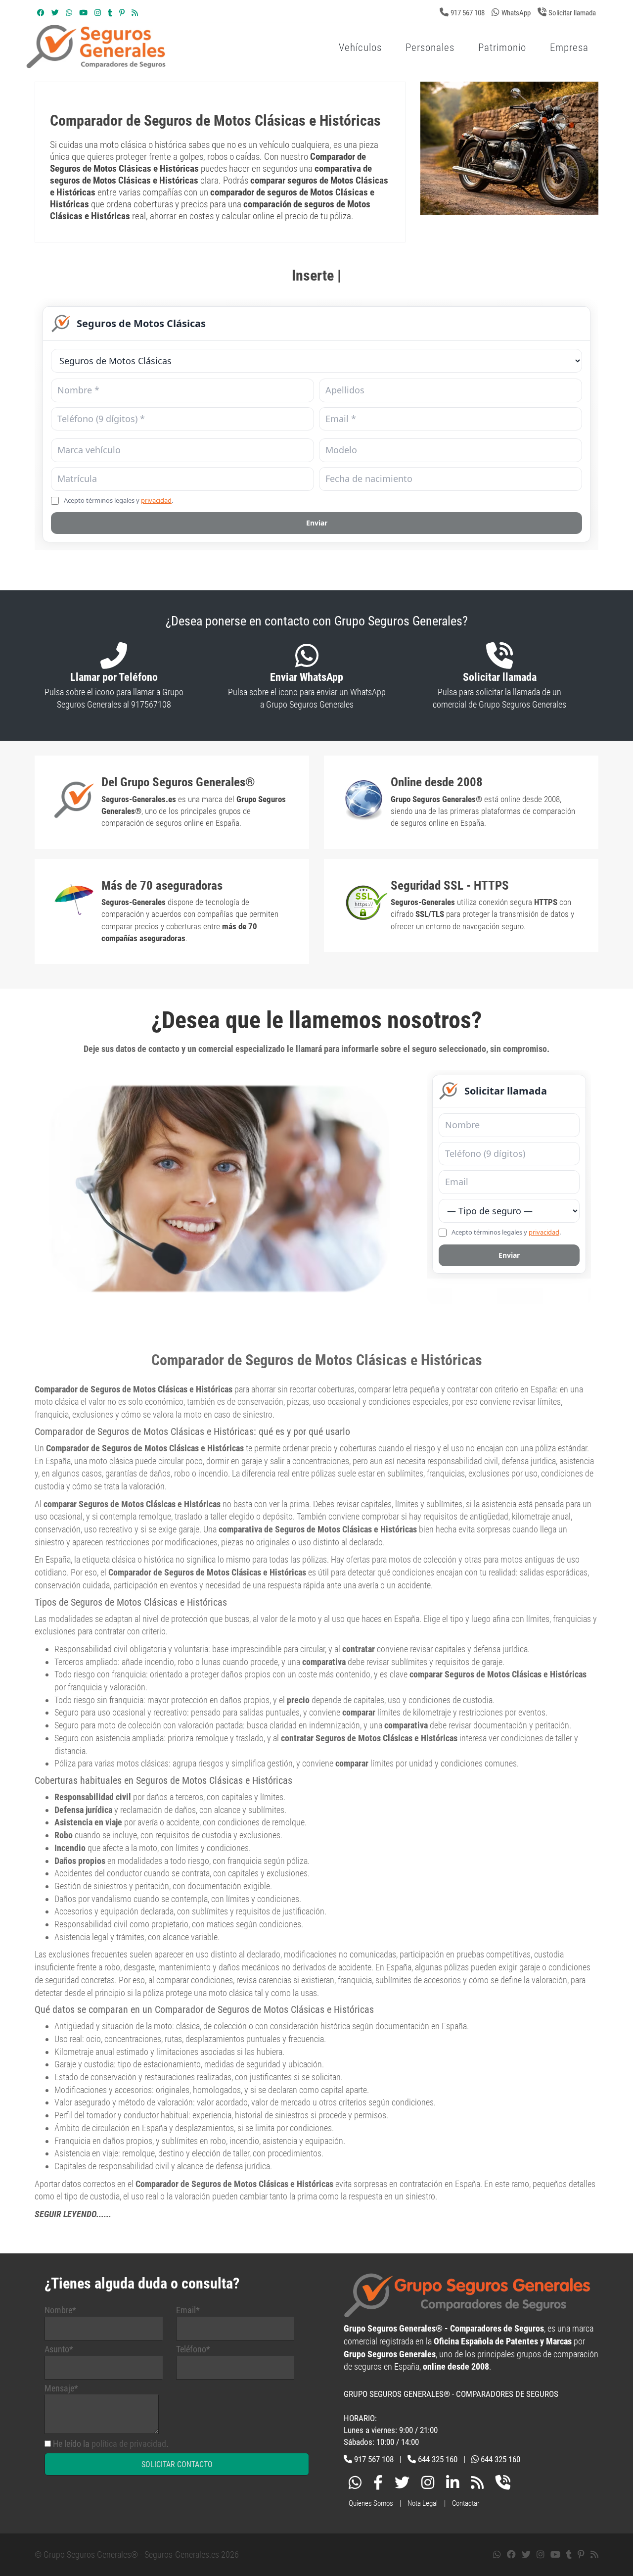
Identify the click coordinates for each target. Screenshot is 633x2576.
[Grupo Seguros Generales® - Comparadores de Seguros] (215, 63)
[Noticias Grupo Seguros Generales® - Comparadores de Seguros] (135, 13)
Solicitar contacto (177, 2464)
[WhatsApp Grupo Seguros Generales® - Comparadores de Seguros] (69, 13)
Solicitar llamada (572, 13)
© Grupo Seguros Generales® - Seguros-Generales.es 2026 (137, 2554)
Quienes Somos (371, 2503)
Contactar (466, 2503)
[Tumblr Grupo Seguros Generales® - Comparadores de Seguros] (110, 13)
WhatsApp (516, 13)
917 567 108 (468, 13)
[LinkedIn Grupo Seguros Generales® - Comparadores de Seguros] (452, 2485)
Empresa (569, 48)
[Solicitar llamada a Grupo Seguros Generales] (503, 2485)
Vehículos (360, 48)
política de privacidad (129, 2444)
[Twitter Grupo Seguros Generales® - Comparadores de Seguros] (55, 13)
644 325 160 (438, 2459)
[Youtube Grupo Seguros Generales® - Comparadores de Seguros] (83, 13)
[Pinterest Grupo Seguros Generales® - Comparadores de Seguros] (122, 13)
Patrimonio (502, 48)
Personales (430, 48)
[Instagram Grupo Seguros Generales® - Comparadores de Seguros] (98, 13)
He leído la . (111, 2444)
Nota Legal (423, 2503)
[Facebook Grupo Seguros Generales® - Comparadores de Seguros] (41, 13)
